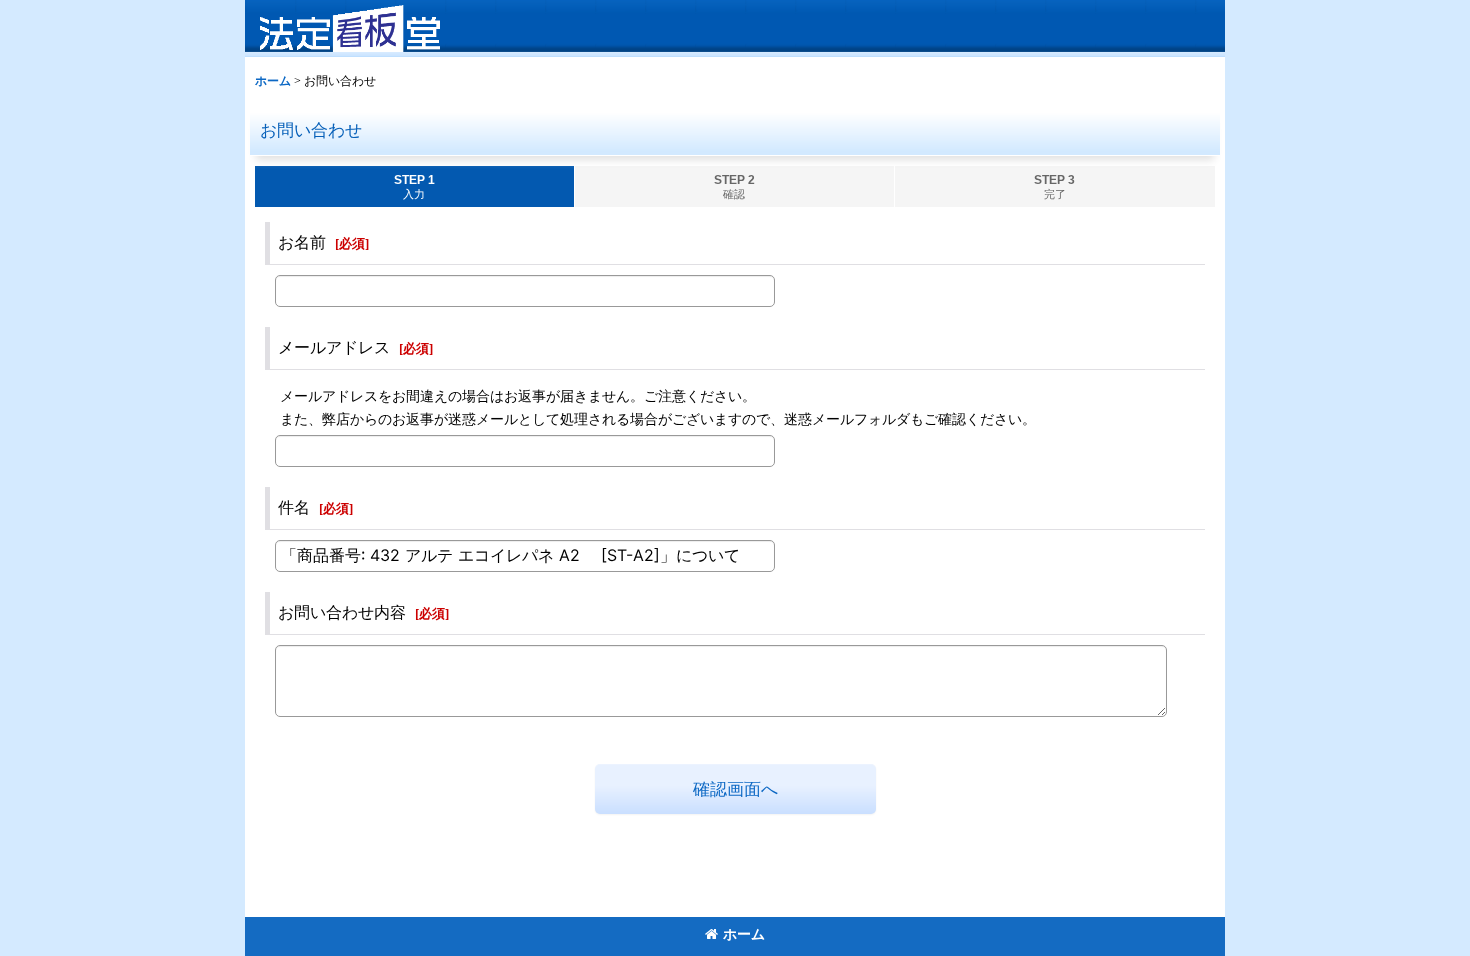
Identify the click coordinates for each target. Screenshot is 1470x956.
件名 (294, 507)
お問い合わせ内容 (342, 612)
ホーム (744, 934)
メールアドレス (334, 347)
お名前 (302, 242)
